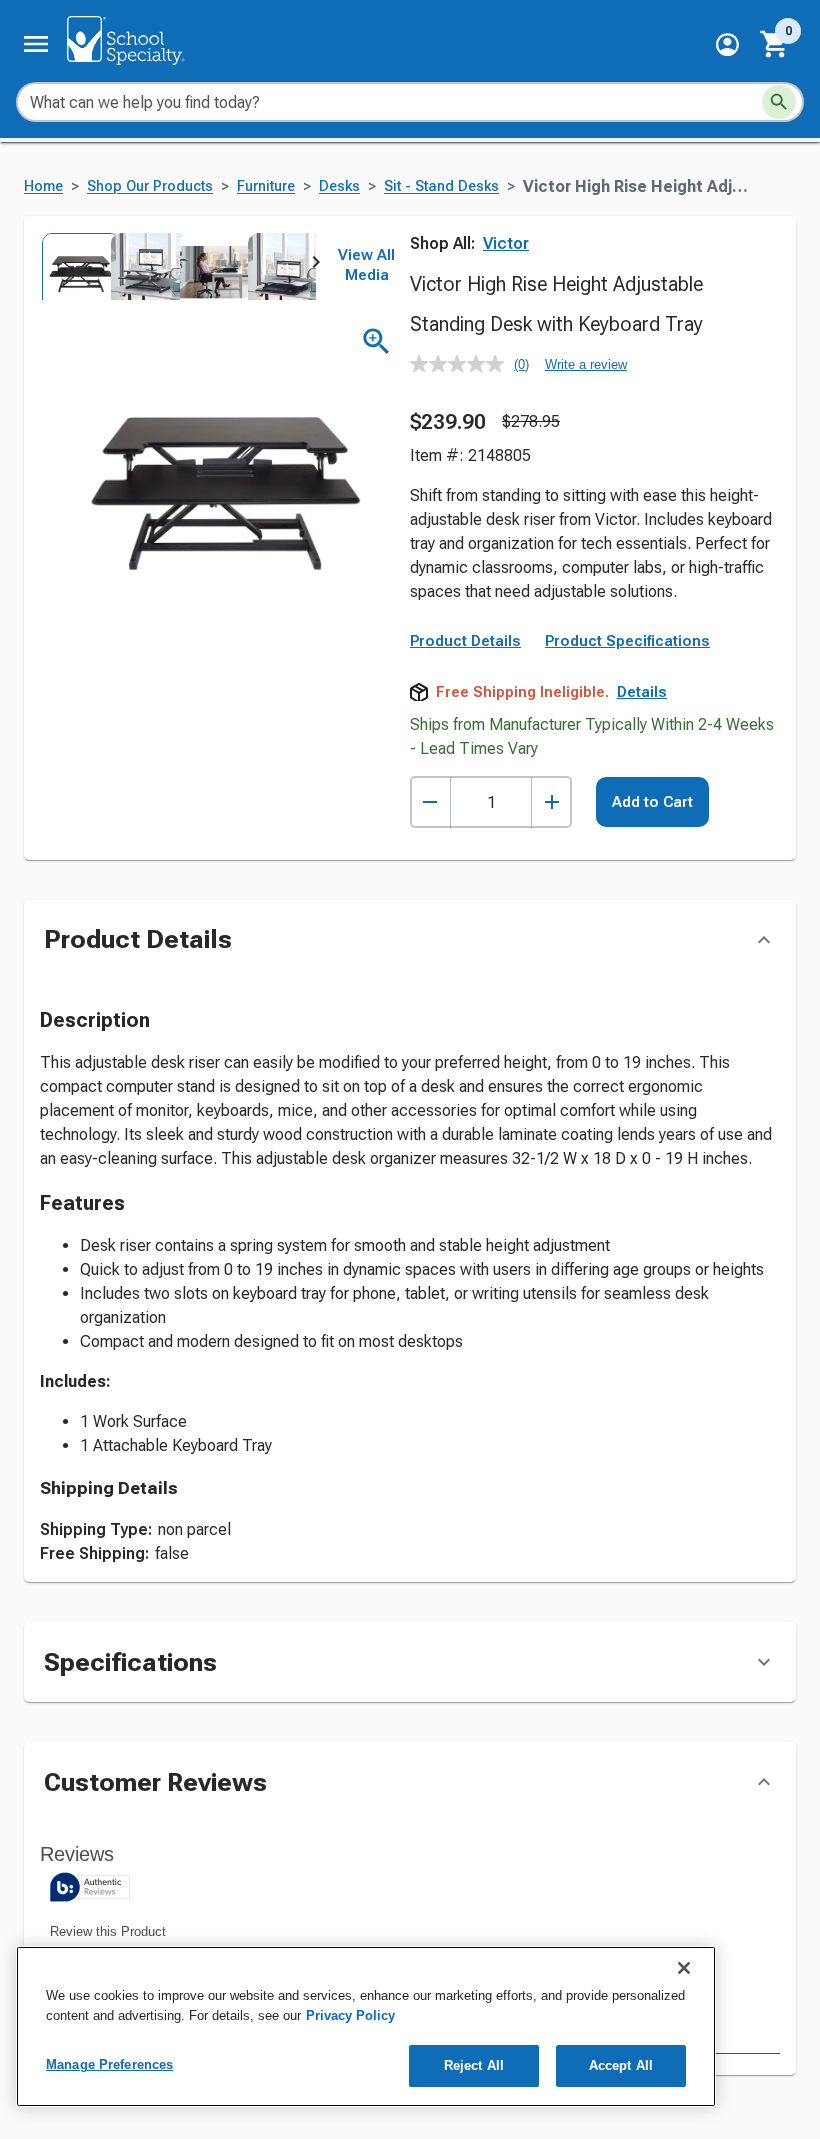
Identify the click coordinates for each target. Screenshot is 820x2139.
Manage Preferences (109, 2064)
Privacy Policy (350, 2015)
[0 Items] (775, 44)
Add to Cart (652, 802)
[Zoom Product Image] (376, 341)
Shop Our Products (150, 186)
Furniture (266, 186)
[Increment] (551, 802)
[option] (74, 266)
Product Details (465, 641)
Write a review (586, 364)
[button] (727, 44)
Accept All (621, 2065)
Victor (506, 243)
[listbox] (178, 266)
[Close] (684, 1968)
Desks (339, 186)
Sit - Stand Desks (441, 186)
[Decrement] (430, 802)
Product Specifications (627, 641)
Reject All (474, 2065)
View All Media (366, 265)
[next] (316, 266)
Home (43, 186)
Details (642, 692)
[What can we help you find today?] (779, 102)
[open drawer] (36, 44)
